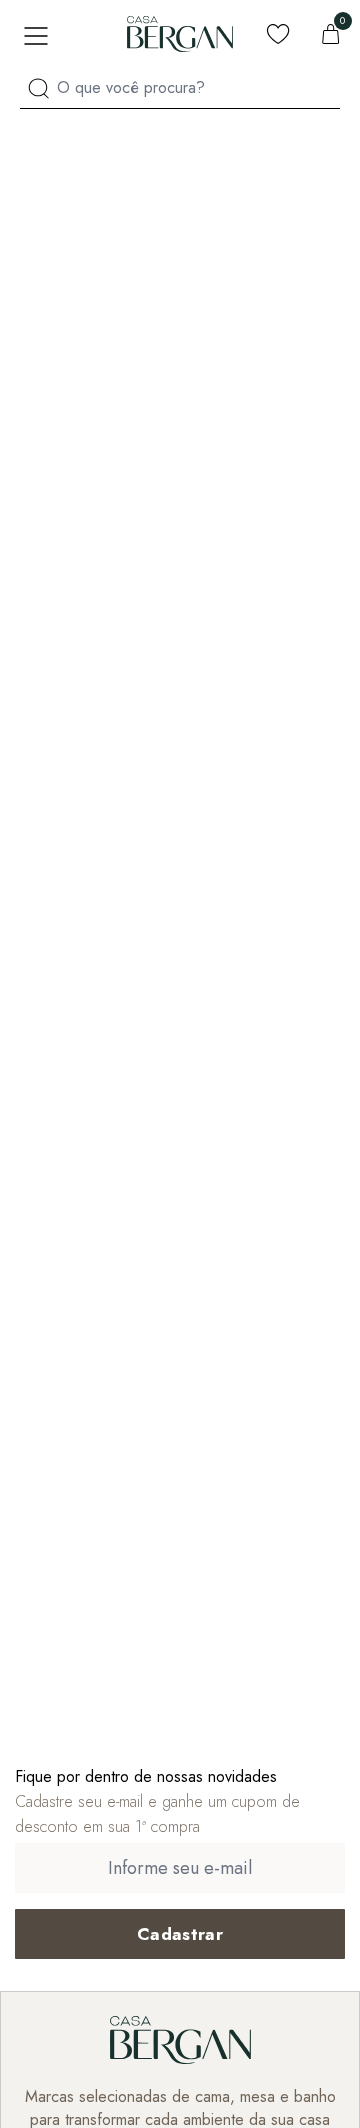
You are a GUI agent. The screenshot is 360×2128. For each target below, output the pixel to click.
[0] (331, 34)
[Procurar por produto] (38, 88)
